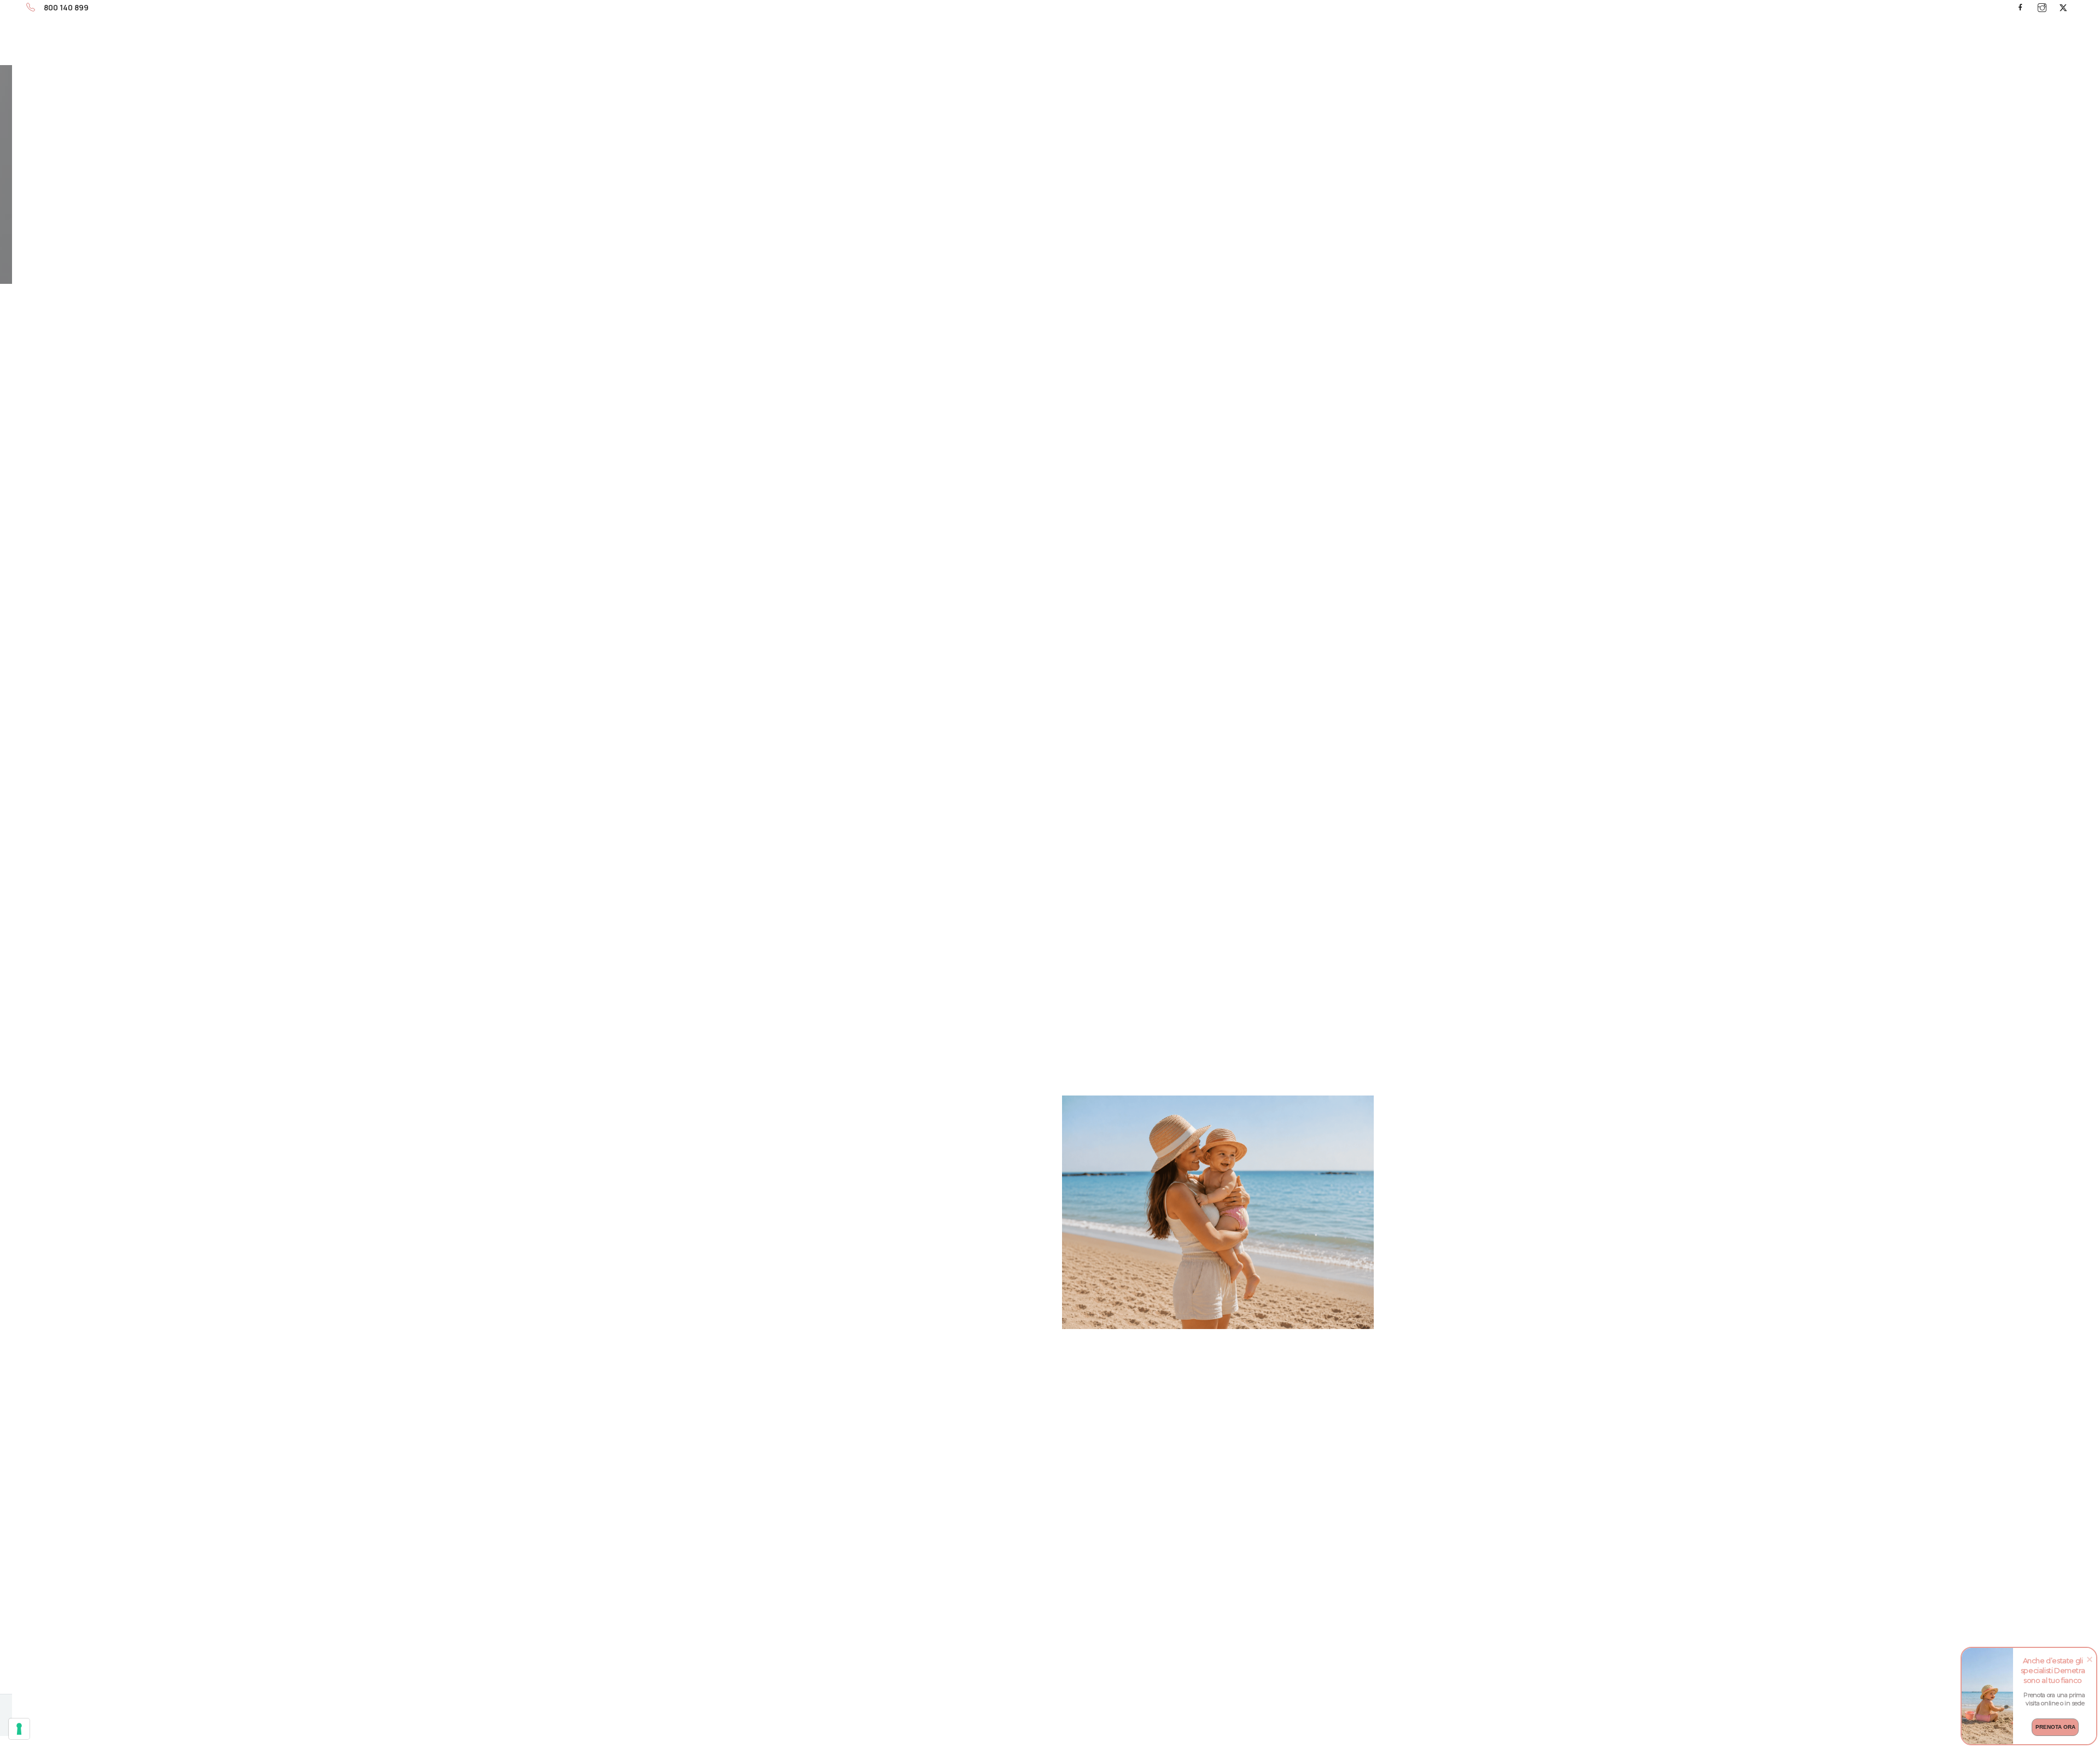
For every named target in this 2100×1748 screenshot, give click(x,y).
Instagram (2042, 7)
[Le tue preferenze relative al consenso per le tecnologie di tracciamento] (19, 1729)
